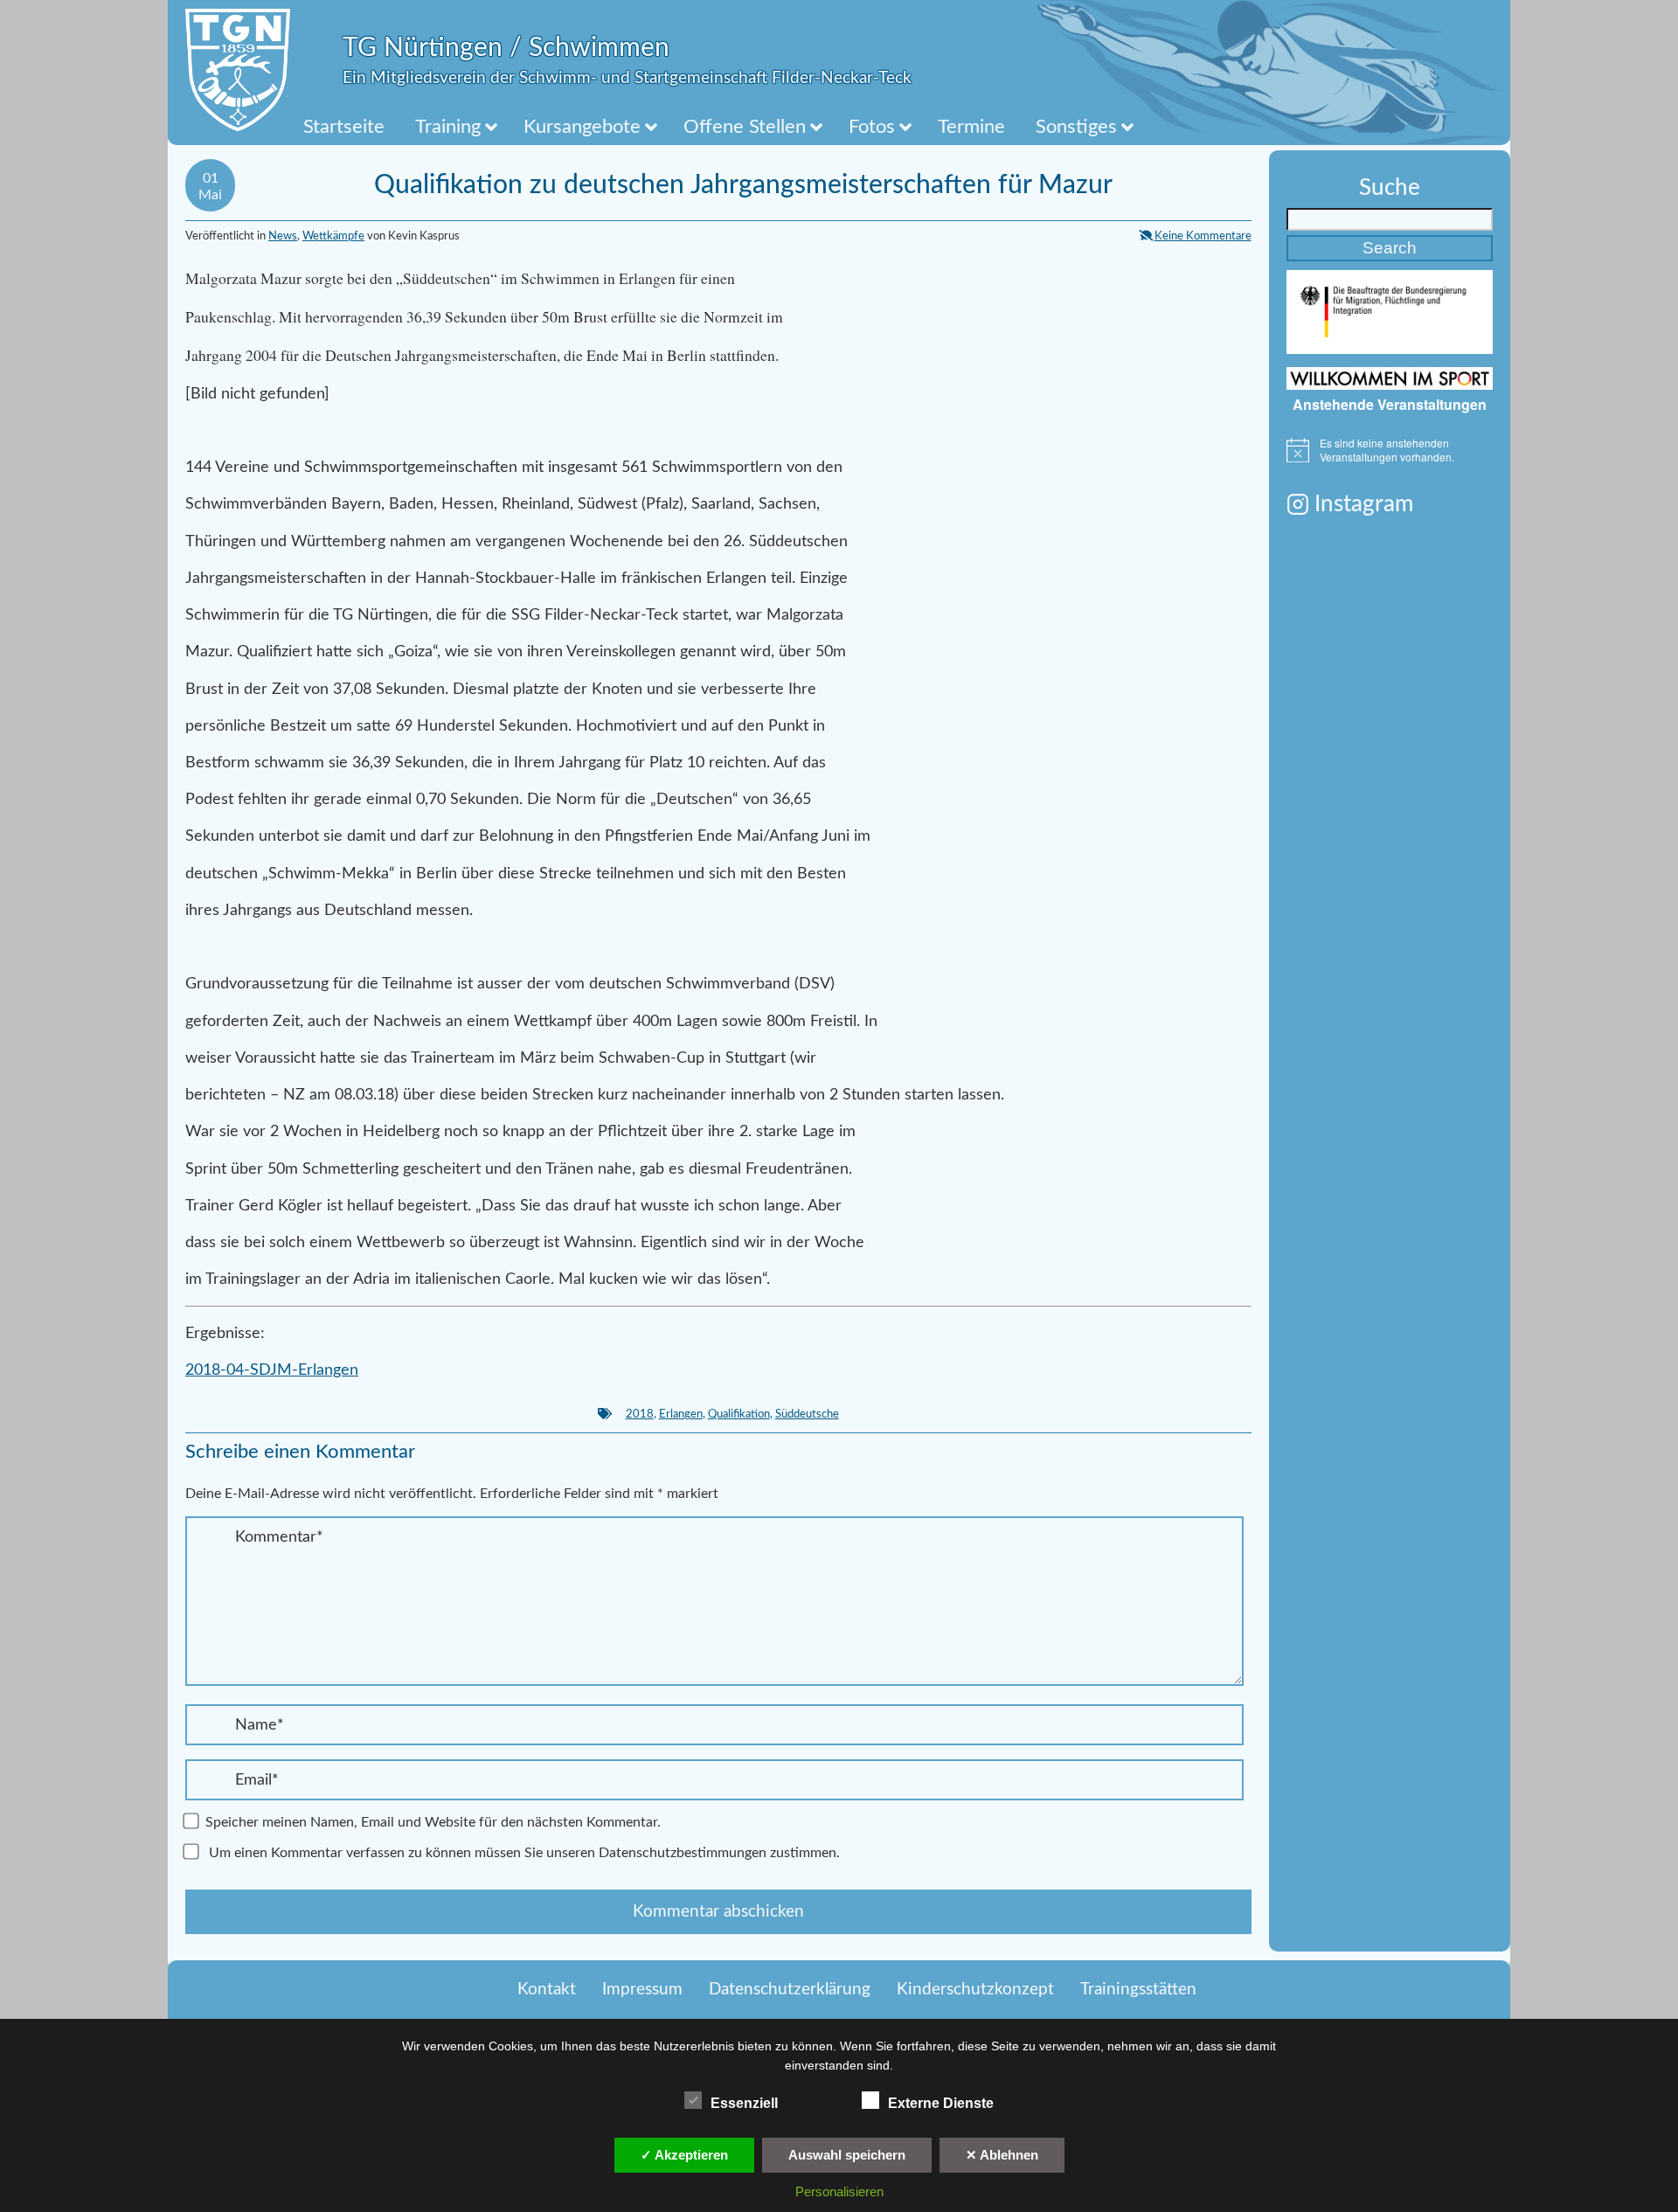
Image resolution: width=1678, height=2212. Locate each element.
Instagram (1364, 504)
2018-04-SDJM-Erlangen (272, 1370)
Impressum (642, 1990)
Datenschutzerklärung (790, 1990)
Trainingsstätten (1138, 1990)
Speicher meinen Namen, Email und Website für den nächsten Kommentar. (433, 1822)
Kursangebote (582, 127)
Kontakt (547, 1990)
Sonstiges (1076, 127)
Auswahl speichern (847, 2155)
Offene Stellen (745, 127)
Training (448, 127)
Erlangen (681, 1414)
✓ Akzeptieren (684, 2155)
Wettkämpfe (333, 236)
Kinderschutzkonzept (975, 1990)
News (283, 236)
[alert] (1390, 451)
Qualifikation (739, 1414)
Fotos (872, 127)
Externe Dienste (941, 2103)
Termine (971, 127)
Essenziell (744, 2103)
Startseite (344, 127)
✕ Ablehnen (1002, 2155)
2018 (640, 1414)
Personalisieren (839, 2191)
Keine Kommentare (1203, 236)
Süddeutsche (807, 1414)
